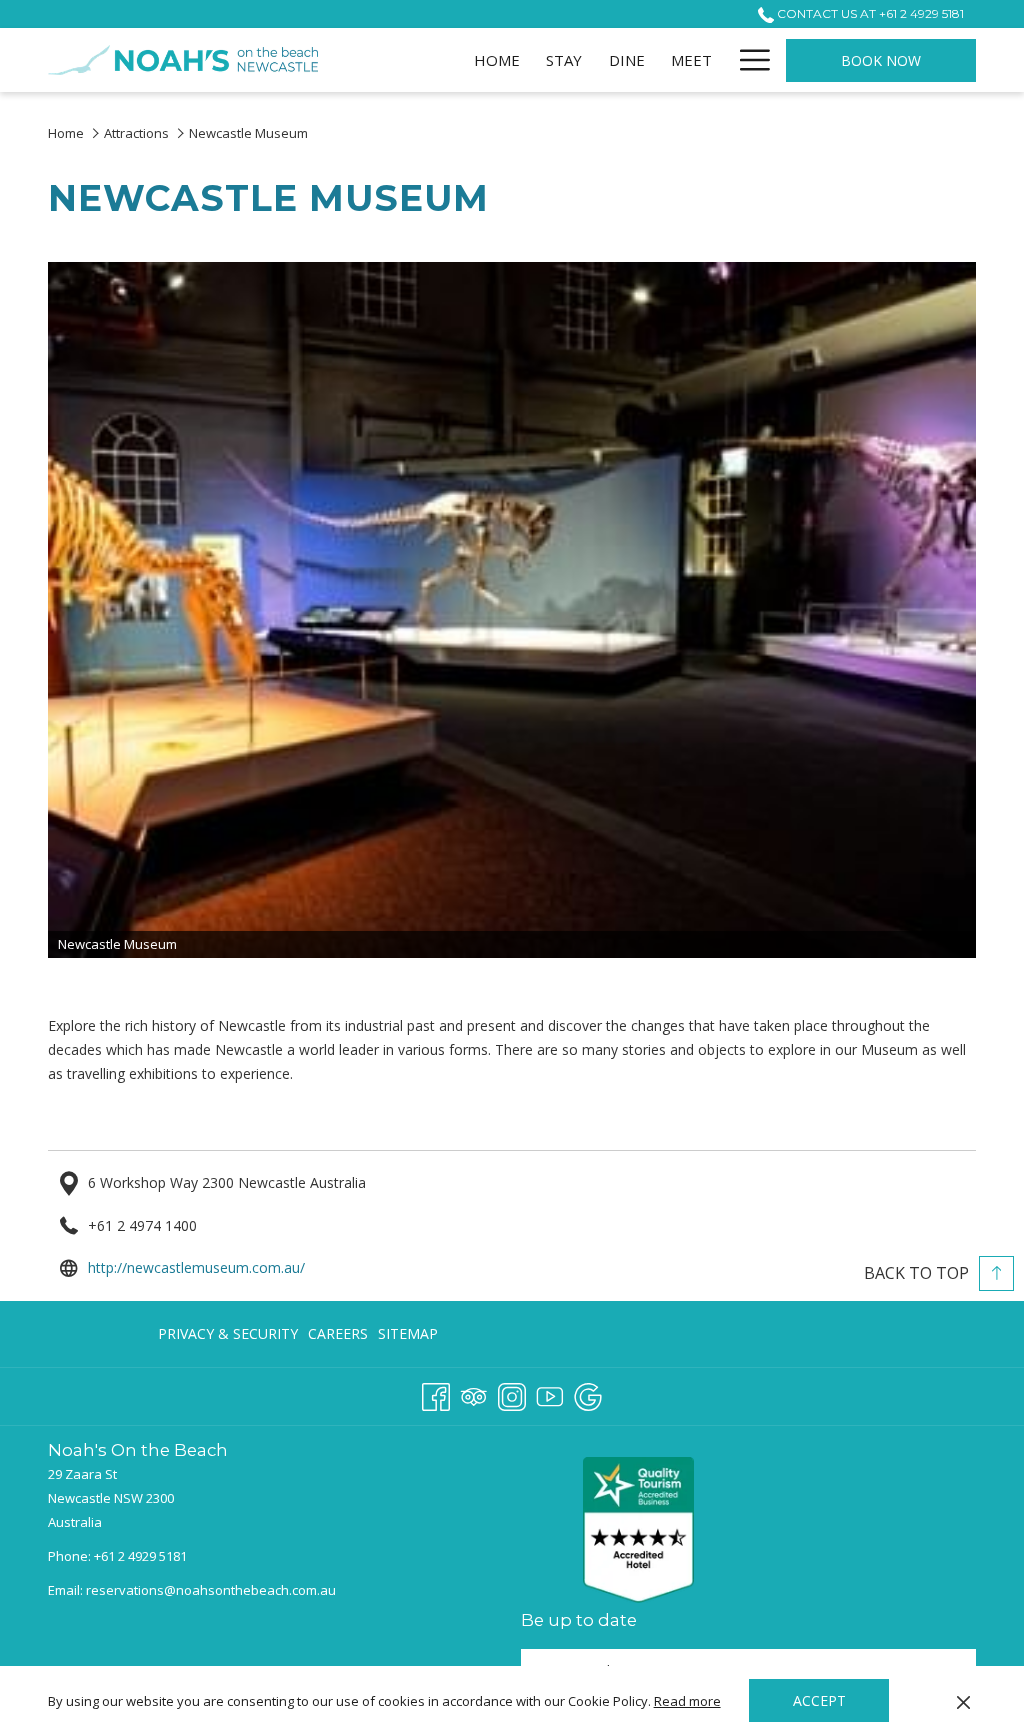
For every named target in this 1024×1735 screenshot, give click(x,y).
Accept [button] (819, 1700)
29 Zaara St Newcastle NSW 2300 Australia (111, 1498)
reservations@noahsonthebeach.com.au (211, 1590)
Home (67, 133)
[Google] (588, 1394)
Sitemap (408, 1333)
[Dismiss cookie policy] (963, 1701)
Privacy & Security (228, 1333)
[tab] (275, 1625)
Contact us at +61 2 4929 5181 (869, 13)
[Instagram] (512, 1394)
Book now (881, 60)
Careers (338, 1333)
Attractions (136, 133)
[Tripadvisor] (474, 1394)
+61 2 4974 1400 (142, 1225)
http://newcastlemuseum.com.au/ (196, 1267)
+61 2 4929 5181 (140, 1556)
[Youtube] (550, 1394)
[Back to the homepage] (183, 60)
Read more (687, 1701)
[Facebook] (436, 1394)
